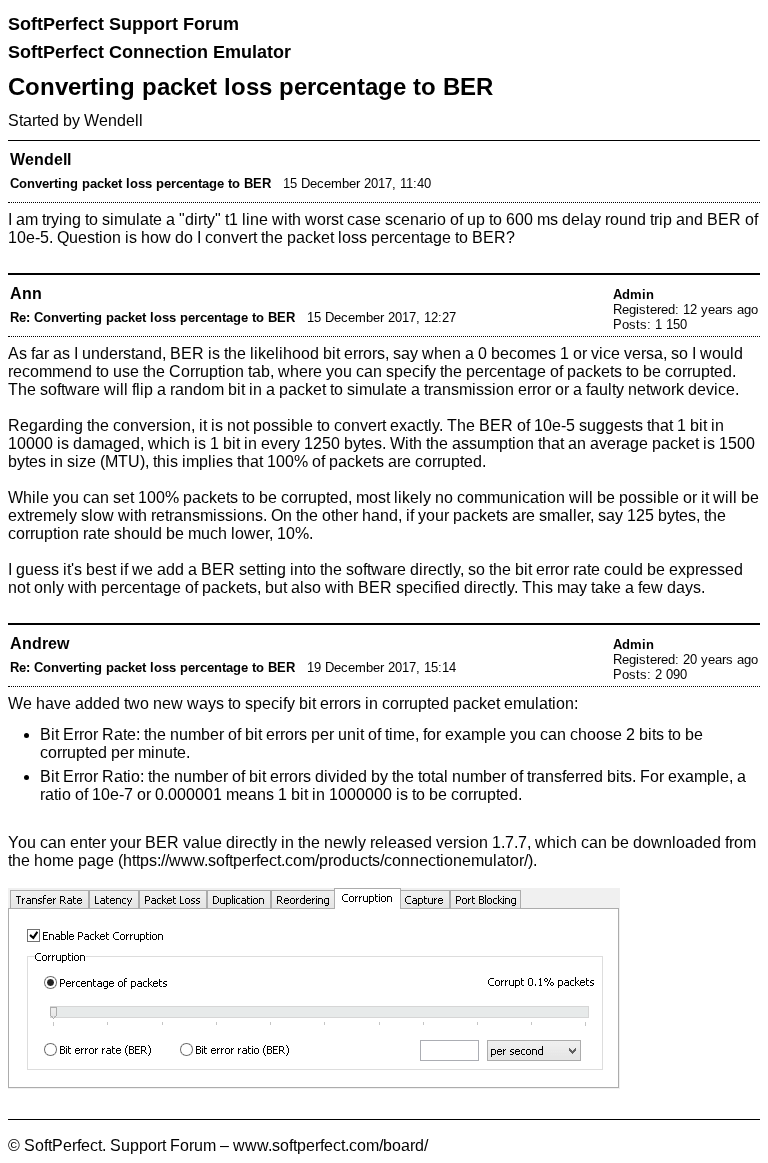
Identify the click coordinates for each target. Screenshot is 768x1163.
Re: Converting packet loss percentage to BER (152, 317)
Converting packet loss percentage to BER (140, 183)
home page (74, 860)
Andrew (39, 643)
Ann (26, 293)
